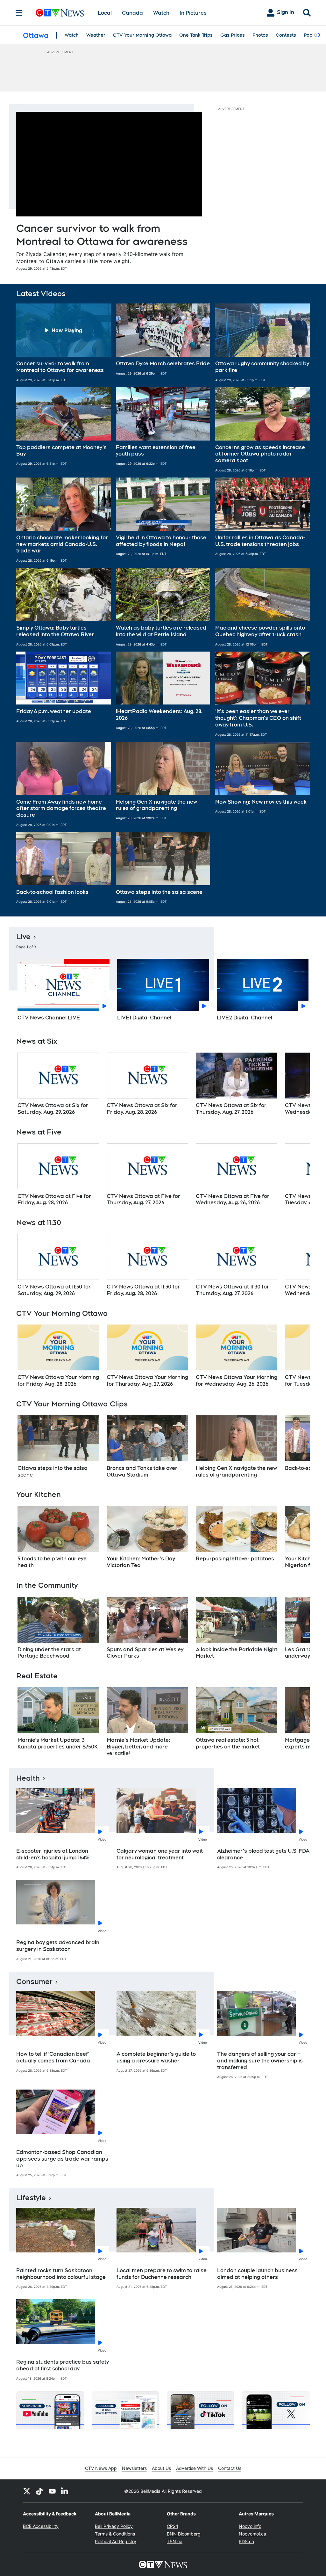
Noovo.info (250, 2526)
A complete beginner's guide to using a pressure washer (156, 2057)
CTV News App (101, 2468)
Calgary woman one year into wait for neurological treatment (160, 1854)
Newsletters (134, 2468)
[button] (64, 343)
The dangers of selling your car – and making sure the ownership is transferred (260, 2061)
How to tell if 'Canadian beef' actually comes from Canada (53, 2057)
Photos (260, 35)
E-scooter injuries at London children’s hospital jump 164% (53, 1854)
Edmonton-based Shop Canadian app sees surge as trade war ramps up (62, 2159)
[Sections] (19, 13)
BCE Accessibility (41, 2526)
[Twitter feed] (27, 2491)
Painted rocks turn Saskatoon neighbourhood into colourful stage (61, 2274)
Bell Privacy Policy (114, 2526)
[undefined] (58, 1084)
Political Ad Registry (116, 2541)
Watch (161, 13)
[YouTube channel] (52, 2491)
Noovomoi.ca (252, 2534)
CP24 (173, 2526)
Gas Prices (233, 35)
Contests (286, 35)
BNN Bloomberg (184, 2534)
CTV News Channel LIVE (49, 1018)
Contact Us (230, 2468)
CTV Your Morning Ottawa (142, 35)
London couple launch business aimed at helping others (257, 2274)
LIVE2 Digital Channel (244, 1018)
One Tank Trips (196, 35)
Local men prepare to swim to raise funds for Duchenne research (162, 2274)
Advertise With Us (195, 2468)
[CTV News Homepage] (60, 13)
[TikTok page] (39, 2491)
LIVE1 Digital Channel (144, 1018)
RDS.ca (246, 2541)
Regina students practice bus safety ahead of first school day (63, 2365)
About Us (161, 2468)
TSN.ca (175, 2541)
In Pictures (193, 13)
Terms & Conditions (115, 2534)
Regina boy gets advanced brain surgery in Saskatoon (58, 1946)
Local (105, 13)
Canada (132, 13)
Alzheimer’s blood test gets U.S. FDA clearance (263, 1854)
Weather (96, 35)
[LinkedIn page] (65, 2491)
